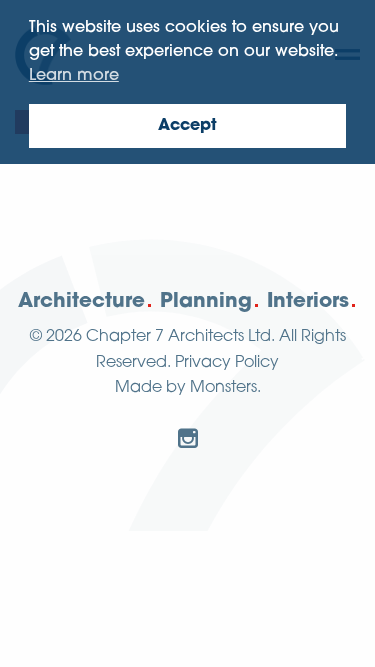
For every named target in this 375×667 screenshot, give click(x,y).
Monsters (223, 388)
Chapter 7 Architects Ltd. (180, 337)
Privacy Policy (227, 363)
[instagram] (188, 438)
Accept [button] (187, 126)
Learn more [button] (74, 76)
